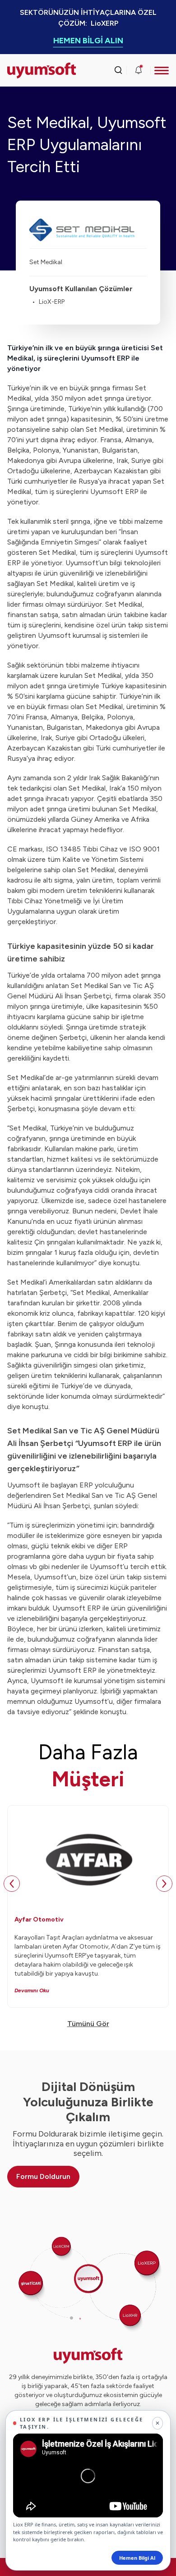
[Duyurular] (139, 70)
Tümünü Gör (88, 2024)
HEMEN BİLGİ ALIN (88, 41)
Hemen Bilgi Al (137, 2558)
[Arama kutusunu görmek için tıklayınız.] (118, 70)
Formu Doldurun (43, 2176)
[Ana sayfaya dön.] (28, 71)
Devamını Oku (32, 1990)
